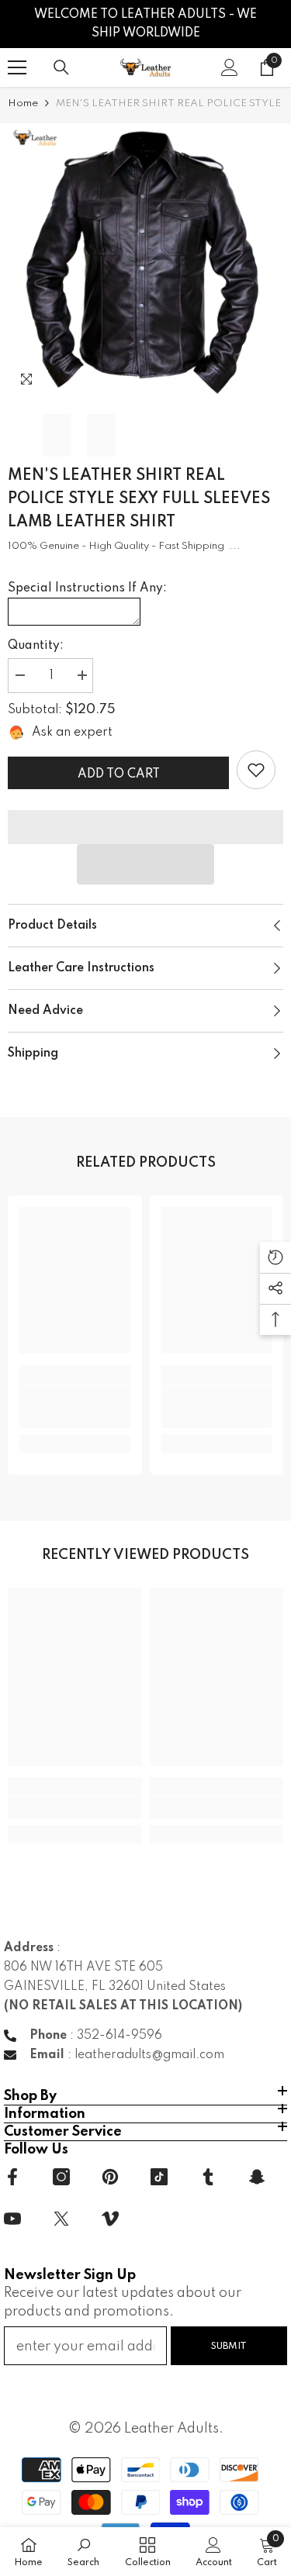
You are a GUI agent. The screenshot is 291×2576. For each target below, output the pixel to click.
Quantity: (36, 646)
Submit (229, 2346)
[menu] (17, 67)
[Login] (230, 67)
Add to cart (119, 774)
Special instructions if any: (87, 588)
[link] (256, 770)
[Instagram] (61, 2177)
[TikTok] (159, 2177)
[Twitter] (61, 2219)
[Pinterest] (110, 2177)
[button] (146, 864)
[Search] (61, 67)
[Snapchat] (257, 2177)
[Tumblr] (208, 2177)
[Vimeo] (110, 2219)
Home (23, 103)
